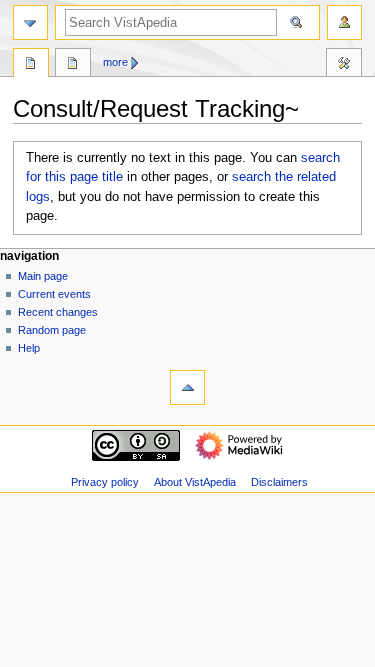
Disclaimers (279, 482)
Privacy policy (105, 482)
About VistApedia (195, 482)
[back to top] (187, 387)
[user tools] (344, 22)
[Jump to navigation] (30, 22)
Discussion (73, 65)
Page (31, 65)
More (115, 62)
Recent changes (58, 312)
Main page (43, 276)
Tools (344, 65)
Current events (54, 294)
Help (29, 348)
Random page (52, 330)
